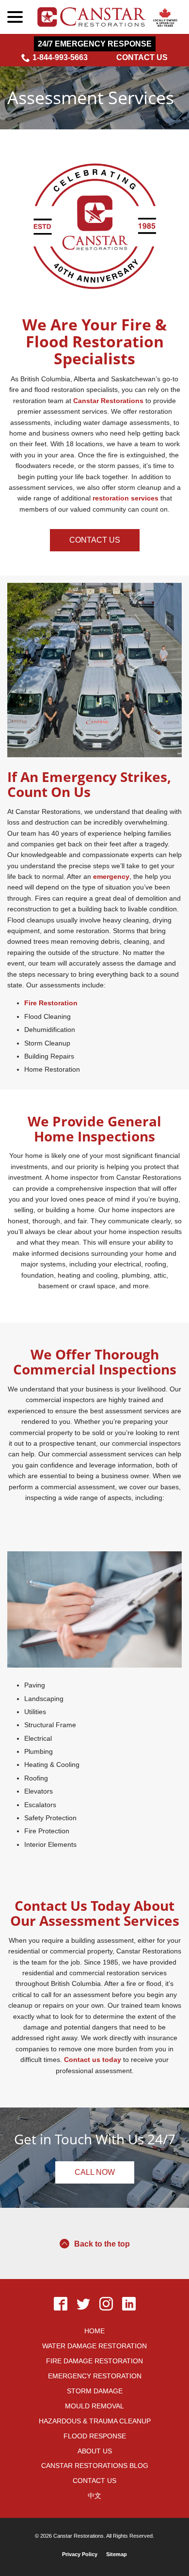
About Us (95, 2451)
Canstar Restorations (108, 401)
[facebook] (60, 2304)
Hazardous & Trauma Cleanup (95, 2421)
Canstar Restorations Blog (95, 2466)
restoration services (126, 498)
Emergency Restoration (95, 2376)
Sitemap (117, 2554)
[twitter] (83, 2304)
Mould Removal (94, 2406)
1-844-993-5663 (60, 57)
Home (94, 2331)
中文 (94, 2496)
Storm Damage (95, 2391)
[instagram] (106, 2304)
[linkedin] (129, 2304)
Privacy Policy (80, 2554)
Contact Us (142, 57)
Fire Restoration (51, 1003)
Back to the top (102, 2244)
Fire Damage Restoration (94, 2361)
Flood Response (95, 2436)
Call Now (95, 2172)
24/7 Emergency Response (95, 44)
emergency (111, 876)
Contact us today (93, 2060)
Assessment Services (91, 98)
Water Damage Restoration (94, 2346)
